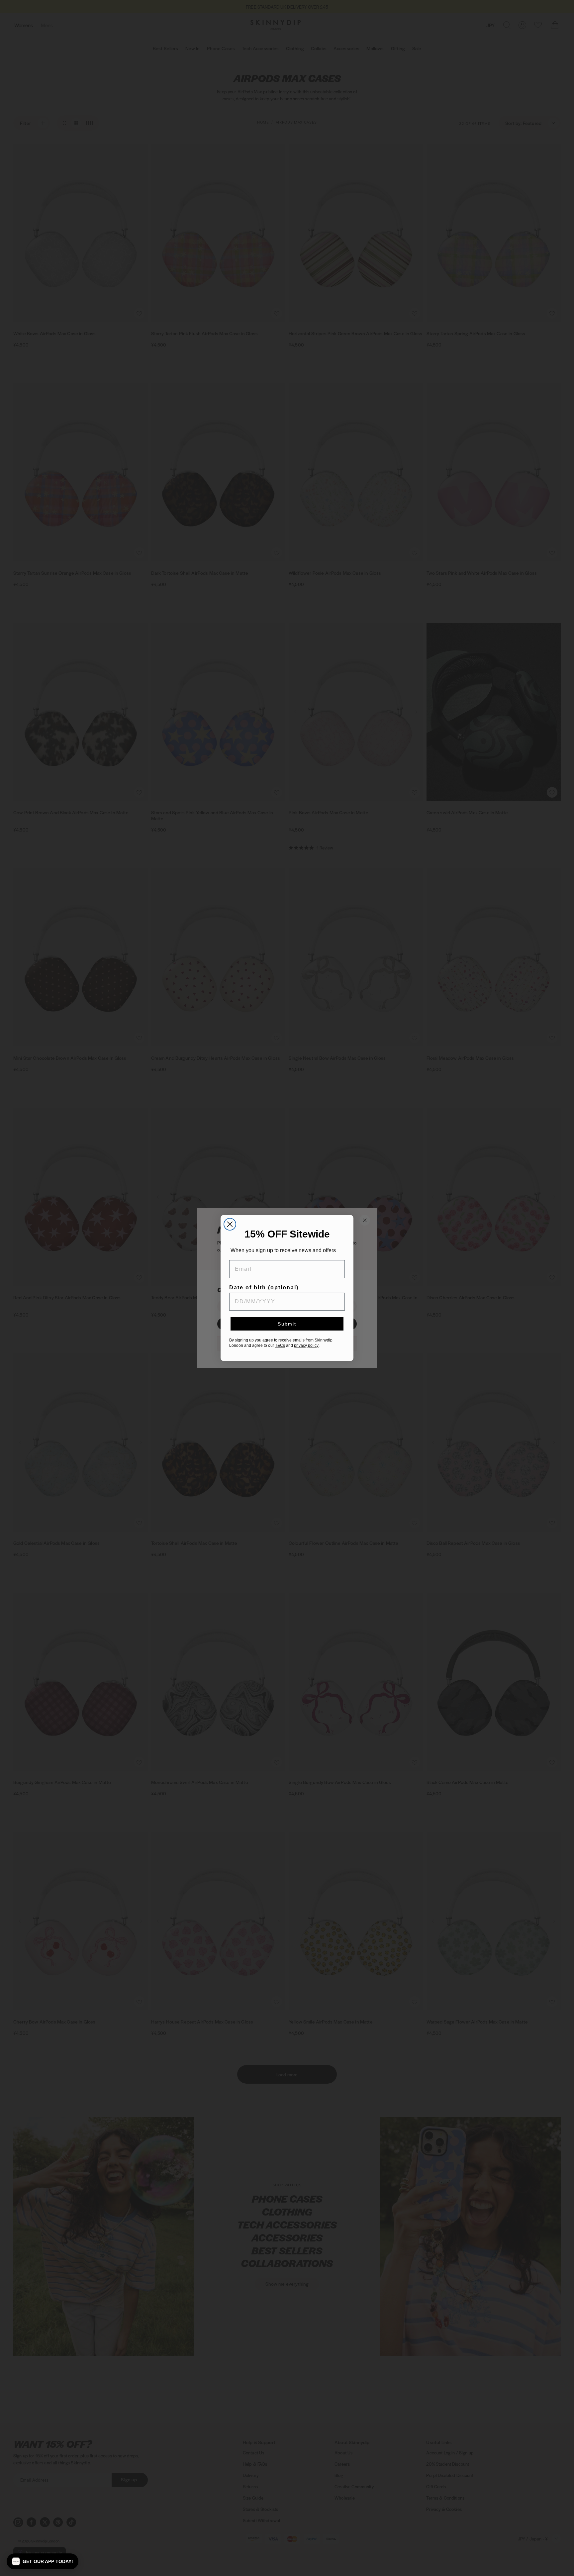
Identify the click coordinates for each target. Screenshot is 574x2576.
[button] (43, 2561)
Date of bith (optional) (265, 1288)
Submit (287, 1325)
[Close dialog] (230, 1224)
